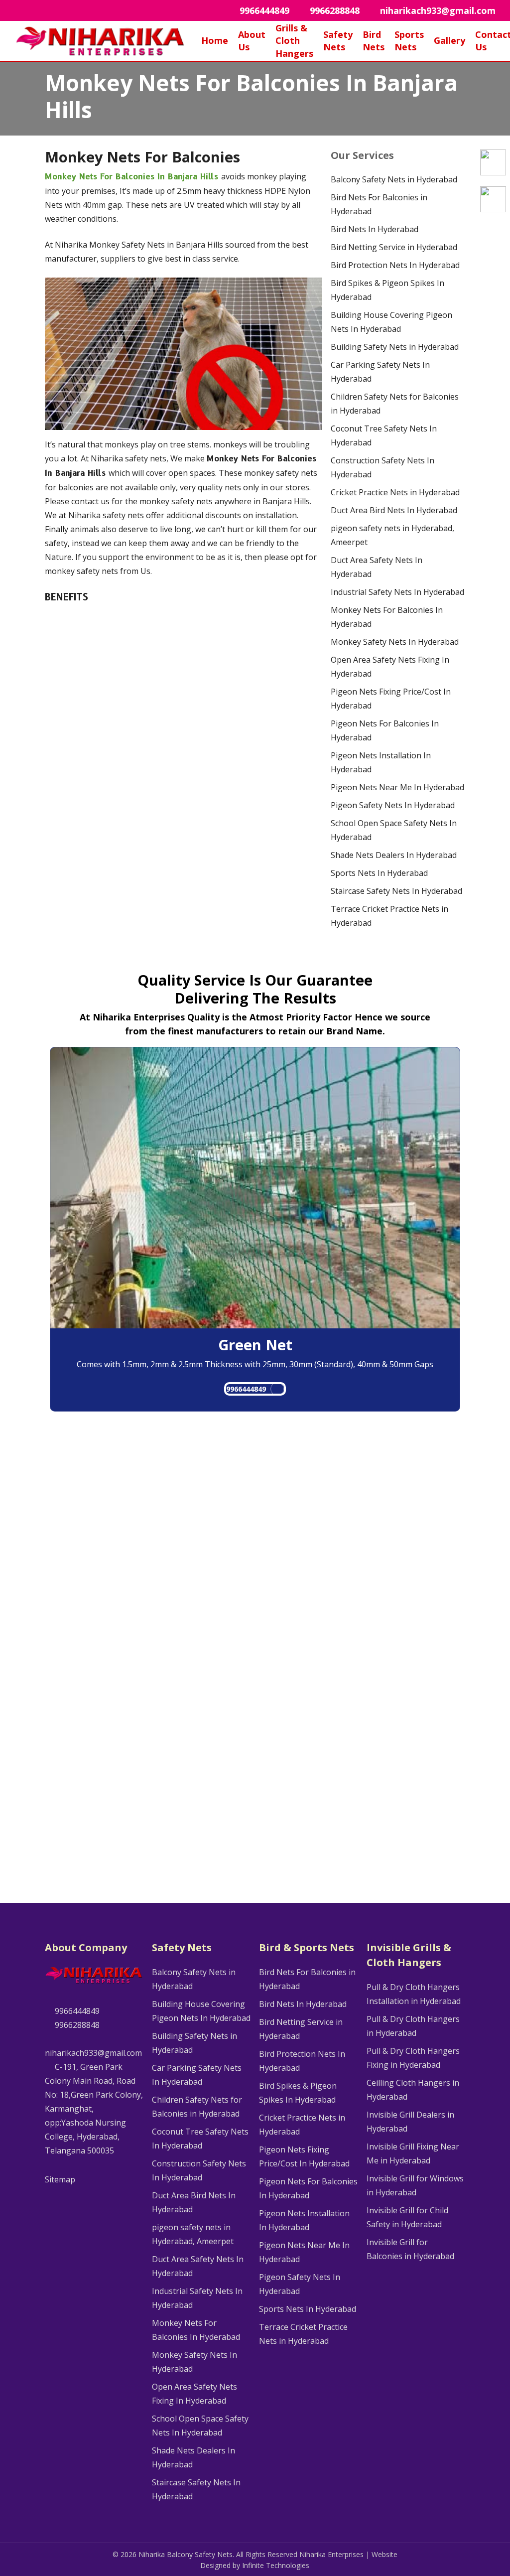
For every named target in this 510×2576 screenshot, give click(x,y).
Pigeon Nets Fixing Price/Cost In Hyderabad (391, 699)
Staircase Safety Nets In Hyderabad (396, 891)
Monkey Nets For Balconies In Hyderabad (387, 617)
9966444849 (246, 1389)
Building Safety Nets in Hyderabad (395, 347)
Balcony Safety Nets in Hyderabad (394, 179)
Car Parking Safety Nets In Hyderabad (380, 372)
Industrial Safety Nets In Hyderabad (397, 592)
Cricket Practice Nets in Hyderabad (395, 492)
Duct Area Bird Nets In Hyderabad (394, 510)
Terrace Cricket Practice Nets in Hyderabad (389, 916)
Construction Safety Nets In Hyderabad (382, 467)
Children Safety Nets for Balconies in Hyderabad (395, 404)
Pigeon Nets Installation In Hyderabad (381, 762)
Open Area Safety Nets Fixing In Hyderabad (390, 667)
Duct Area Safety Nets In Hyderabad (377, 567)
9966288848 (76, 2025)
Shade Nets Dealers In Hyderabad (394, 855)
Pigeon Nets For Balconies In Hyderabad (385, 730)
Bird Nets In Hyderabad (375, 229)
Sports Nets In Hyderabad (379, 873)
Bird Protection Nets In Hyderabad (395, 265)
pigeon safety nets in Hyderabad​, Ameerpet (392, 535)
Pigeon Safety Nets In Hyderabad (393, 805)
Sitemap (60, 2179)
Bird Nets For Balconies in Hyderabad (379, 204)
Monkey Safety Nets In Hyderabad (395, 642)
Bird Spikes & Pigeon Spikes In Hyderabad (387, 290)
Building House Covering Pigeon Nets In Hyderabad (391, 322)
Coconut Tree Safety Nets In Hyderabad (384, 435)
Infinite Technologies (276, 2565)
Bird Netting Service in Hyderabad (394, 247)
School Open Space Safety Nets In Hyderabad (394, 830)
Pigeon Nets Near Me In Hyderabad (397, 787)
